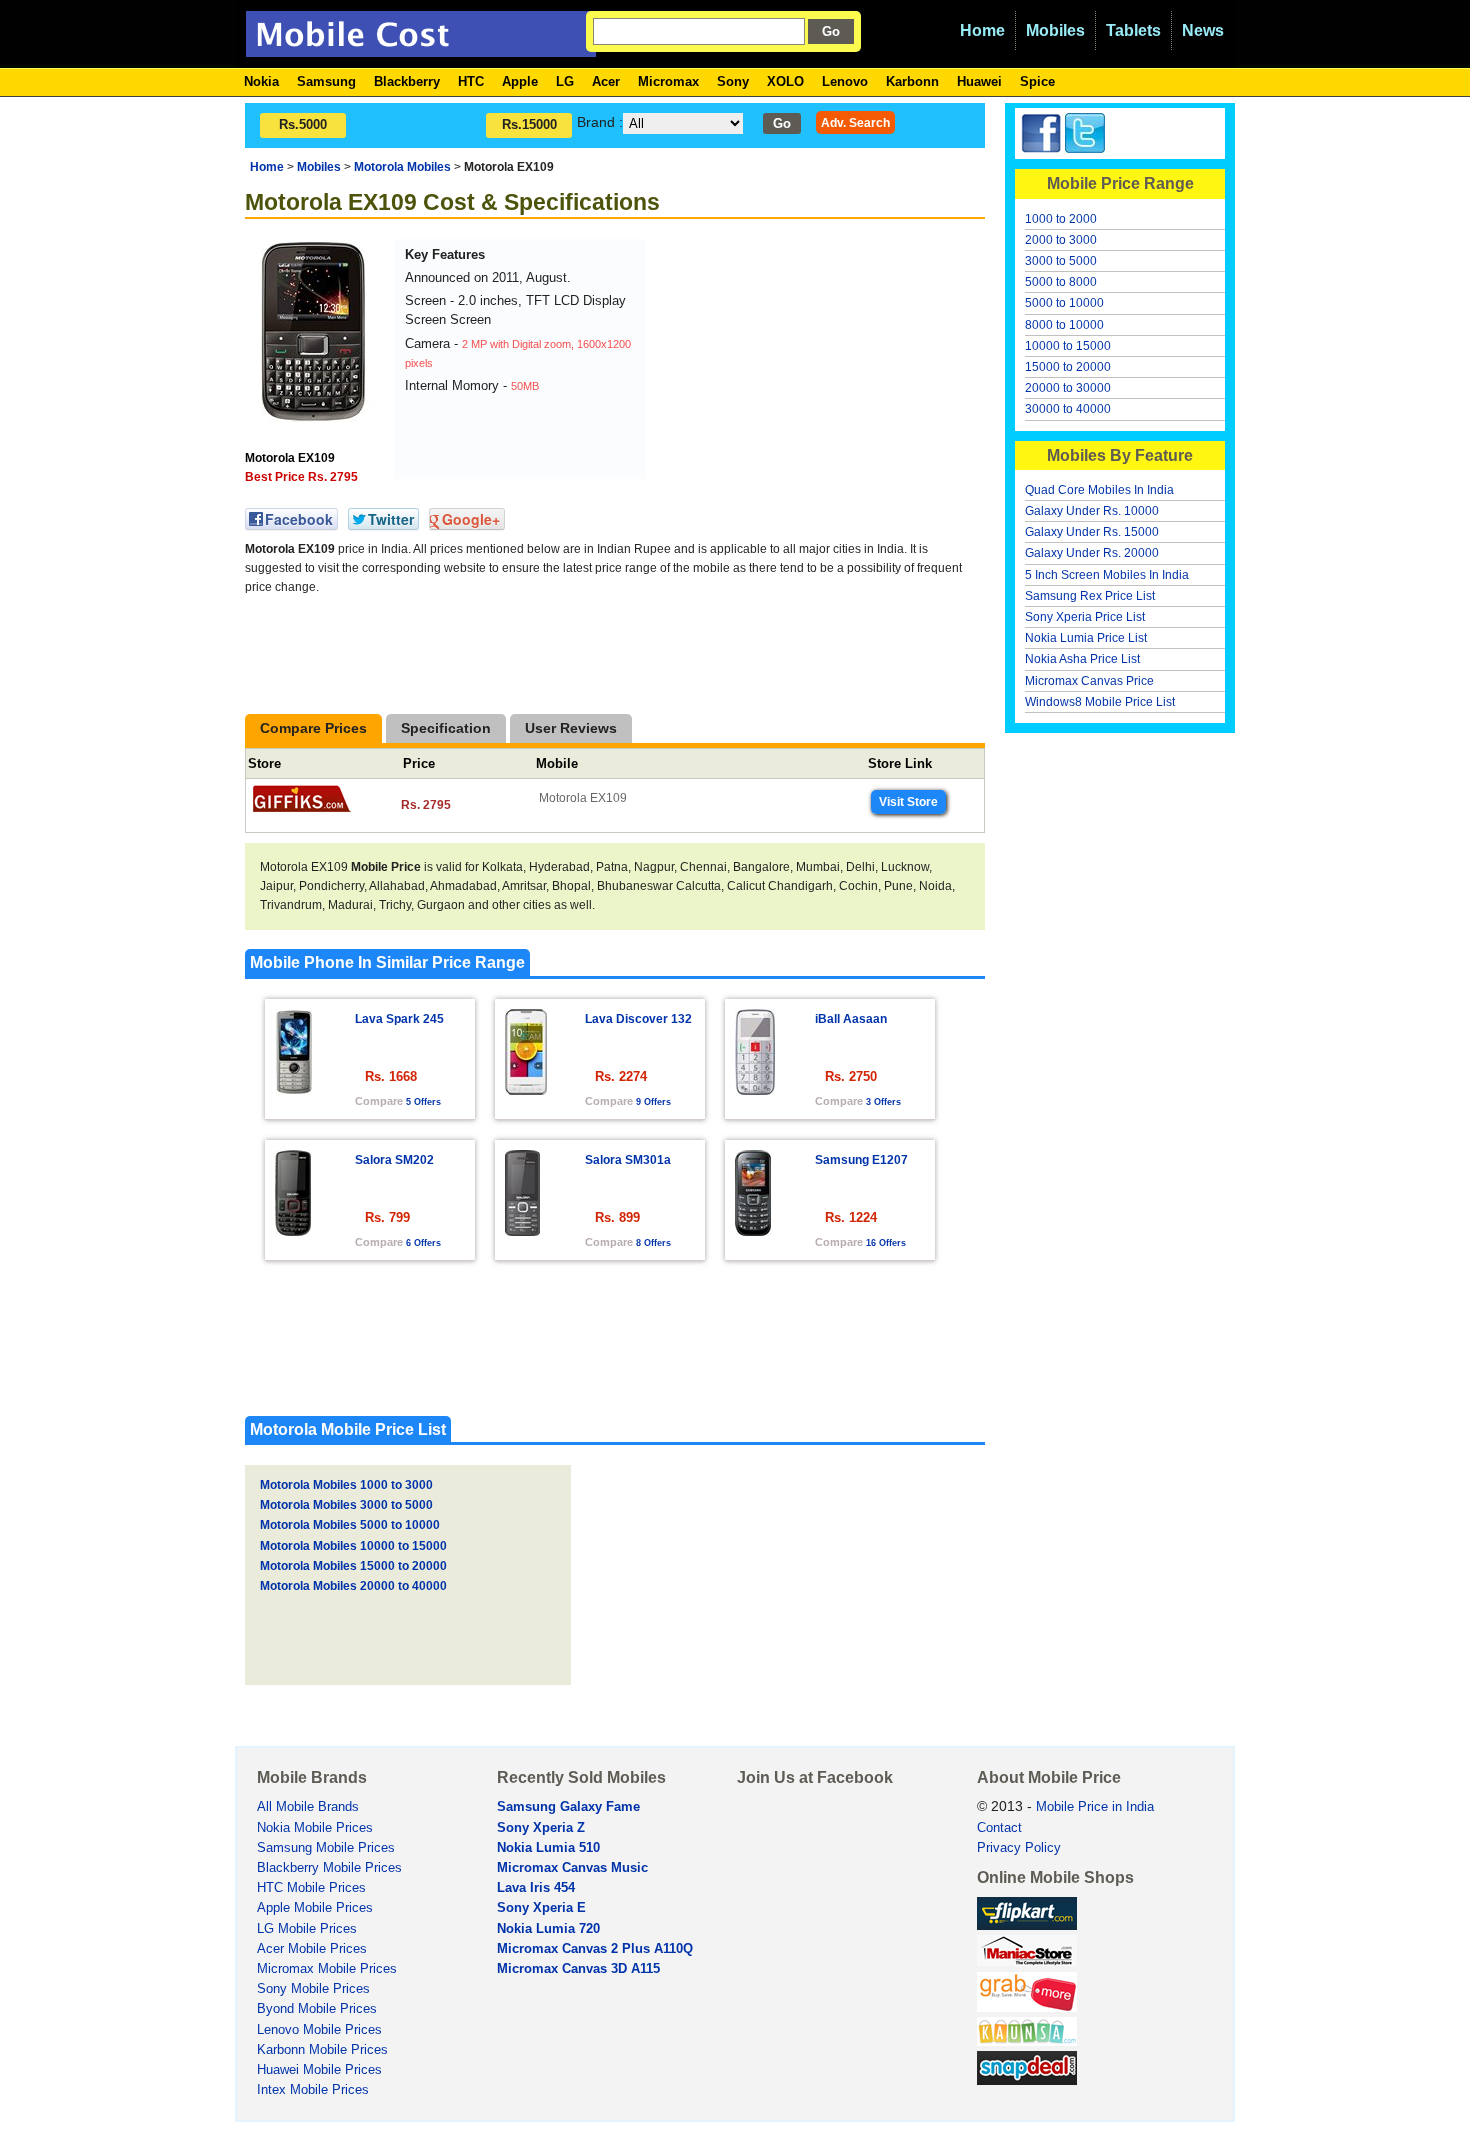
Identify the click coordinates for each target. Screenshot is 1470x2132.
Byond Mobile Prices (317, 2009)
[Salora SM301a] (522, 1230)
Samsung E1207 (861, 1160)
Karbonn (912, 81)
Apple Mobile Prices (315, 1908)
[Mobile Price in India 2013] (421, 48)
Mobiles (1055, 30)
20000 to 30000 (1068, 388)
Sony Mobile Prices (313, 1989)
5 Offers (423, 1102)
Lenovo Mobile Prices (319, 2030)
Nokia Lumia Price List (1086, 638)
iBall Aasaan (851, 1019)
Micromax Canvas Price (1089, 681)
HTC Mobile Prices (311, 1888)
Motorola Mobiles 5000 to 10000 (350, 1525)
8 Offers (653, 1243)
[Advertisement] (800, 364)
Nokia (261, 81)
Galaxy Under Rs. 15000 (1092, 532)
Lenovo (845, 81)
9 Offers (653, 1102)
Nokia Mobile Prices (315, 1828)
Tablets (1133, 30)
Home (982, 30)
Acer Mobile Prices (312, 1949)
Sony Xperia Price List (1085, 617)
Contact (999, 1828)
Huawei (979, 81)
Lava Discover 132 (638, 1019)
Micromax (668, 81)
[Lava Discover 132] (526, 1089)
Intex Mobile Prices (313, 2090)
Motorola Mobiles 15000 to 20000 (353, 1566)
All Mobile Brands (308, 1807)
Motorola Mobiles (402, 167)
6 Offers (423, 1243)
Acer (606, 81)
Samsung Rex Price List (1090, 596)
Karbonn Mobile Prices (322, 2050)
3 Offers (883, 1102)
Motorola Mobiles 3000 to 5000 (346, 1505)
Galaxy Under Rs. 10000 (1092, 511)
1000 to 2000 (1061, 219)
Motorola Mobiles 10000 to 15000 (353, 1546)
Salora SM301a (628, 1160)
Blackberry (407, 81)
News (1203, 30)
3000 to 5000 (1061, 261)
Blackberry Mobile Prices (329, 1868)
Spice (1037, 81)
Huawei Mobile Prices (319, 2070)
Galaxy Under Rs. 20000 (1092, 553)
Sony (733, 81)
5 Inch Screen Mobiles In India (1107, 575)
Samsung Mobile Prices (326, 1848)
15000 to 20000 (1068, 367)
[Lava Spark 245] (293, 1089)
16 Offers (886, 1243)
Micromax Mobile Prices (327, 1969)
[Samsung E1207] (753, 1230)
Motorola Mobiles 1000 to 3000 (346, 1485)
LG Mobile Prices (307, 1929)
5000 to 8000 (1061, 282)
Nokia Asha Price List (1082, 659)
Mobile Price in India (1095, 1807)
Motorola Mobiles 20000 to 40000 (353, 1586)
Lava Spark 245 (399, 1019)
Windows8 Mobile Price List (1100, 702)
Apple (520, 81)
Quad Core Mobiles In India (1099, 490)
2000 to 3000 (1061, 240)
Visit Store (908, 802)
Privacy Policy (1019, 1848)
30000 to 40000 (1068, 409)
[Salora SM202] (293, 1230)
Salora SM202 (394, 1160)
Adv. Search (855, 122)
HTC (471, 81)
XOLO (785, 81)
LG (565, 81)
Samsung (326, 81)
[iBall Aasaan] (755, 1089)
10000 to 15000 (1068, 346)
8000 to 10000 (1064, 325)
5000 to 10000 (1064, 303)
